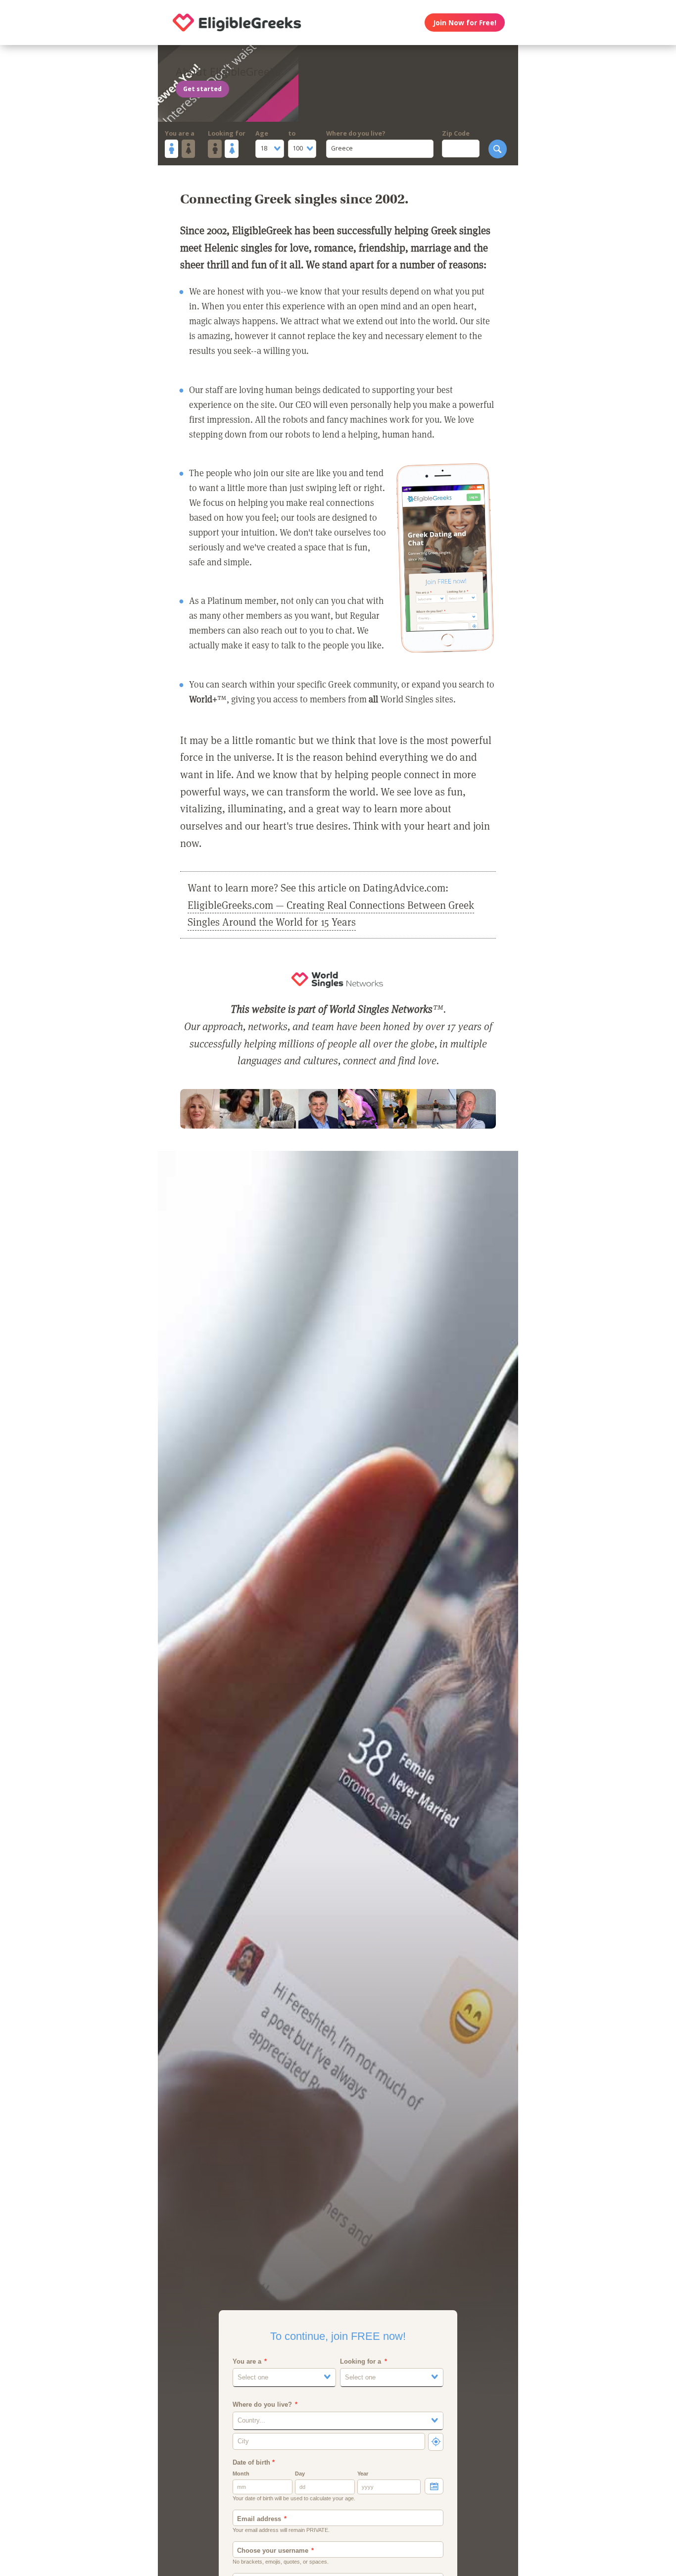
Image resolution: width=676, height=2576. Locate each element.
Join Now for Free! (465, 23)
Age (262, 133)
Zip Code (456, 133)
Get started (202, 89)
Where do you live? (356, 133)
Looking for (227, 133)
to (292, 133)
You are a (180, 133)
